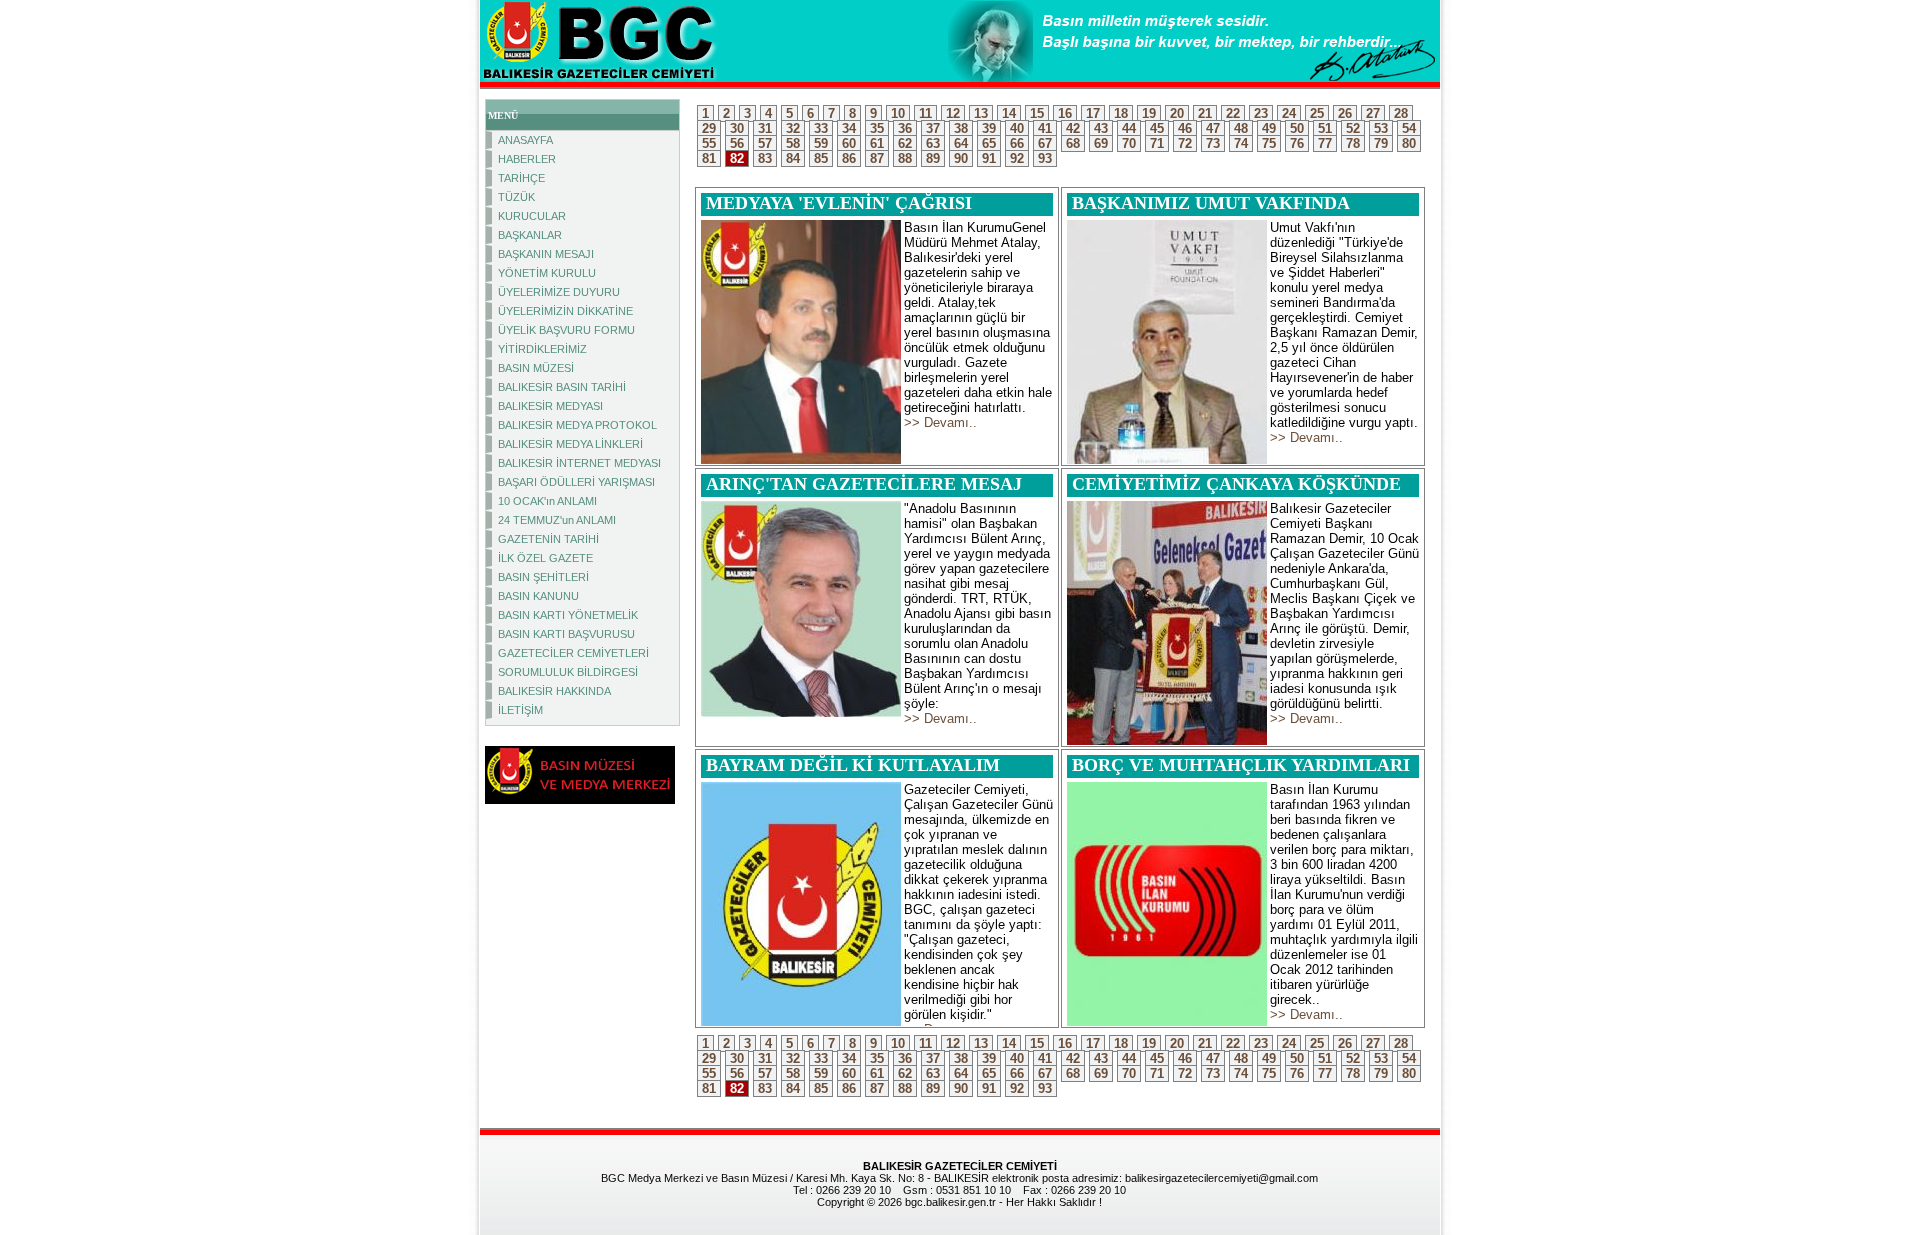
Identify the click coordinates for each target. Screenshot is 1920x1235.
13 (981, 113)
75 (1269, 143)
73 (1213, 143)
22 (1233, 113)
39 (989, 128)
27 (1373, 113)
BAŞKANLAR (530, 235)
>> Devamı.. (940, 422)
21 (1205, 113)
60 (849, 143)
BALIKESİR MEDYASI (550, 406)
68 (1073, 143)
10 (898, 113)
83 (765, 158)
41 (1045, 128)
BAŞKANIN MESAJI (546, 254)
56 (737, 143)
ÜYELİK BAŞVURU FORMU (566, 330)
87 (877, 158)
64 (961, 143)
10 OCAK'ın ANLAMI (547, 501)
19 (1149, 113)
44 (1129, 128)
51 (1325, 128)
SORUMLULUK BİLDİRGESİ (568, 672)
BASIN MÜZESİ (536, 368)
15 (1037, 113)
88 (905, 158)
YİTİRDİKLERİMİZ (542, 349)
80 (1409, 143)
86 (849, 158)
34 (849, 128)
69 (1101, 143)
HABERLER (527, 159)
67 (1045, 143)
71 (1157, 143)
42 (1073, 128)
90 (961, 158)
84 (793, 158)
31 (765, 128)
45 (1157, 128)
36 (905, 128)
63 (933, 143)
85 (821, 158)
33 (821, 128)
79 (1381, 143)
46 (1185, 128)
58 (793, 143)
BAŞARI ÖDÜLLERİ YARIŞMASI (576, 482)
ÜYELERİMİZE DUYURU (559, 292)
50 (1297, 128)
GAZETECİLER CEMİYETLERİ (573, 653)
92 (1017, 158)
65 (989, 143)
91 (989, 158)
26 (1345, 113)
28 (1401, 113)
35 (877, 128)
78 (1353, 143)
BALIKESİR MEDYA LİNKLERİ (570, 444)
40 (1017, 128)
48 (1241, 128)
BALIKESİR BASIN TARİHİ (562, 387)
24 (1289, 113)
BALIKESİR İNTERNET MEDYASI (579, 463)
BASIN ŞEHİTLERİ (543, 577)
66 (1017, 143)
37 (933, 128)
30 (737, 128)
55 (709, 143)
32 (793, 128)
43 (1101, 128)
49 (1269, 128)
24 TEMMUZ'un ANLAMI (557, 520)
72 (1185, 143)
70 (1129, 143)
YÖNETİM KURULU (547, 273)
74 (1241, 143)
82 (737, 158)
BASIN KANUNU (538, 596)
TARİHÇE (521, 178)
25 (1317, 113)
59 (821, 143)
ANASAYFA (525, 140)
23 (1261, 113)
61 (877, 143)
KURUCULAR (532, 216)
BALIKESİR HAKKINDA (554, 691)
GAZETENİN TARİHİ (548, 539)
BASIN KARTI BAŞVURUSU (566, 634)
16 (1065, 113)
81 (709, 158)
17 (1093, 113)
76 (1297, 143)
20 (1177, 113)
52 (1353, 128)
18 (1121, 113)
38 (961, 128)
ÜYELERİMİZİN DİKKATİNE (565, 311)
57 (765, 143)
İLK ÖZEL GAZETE (545, 558)
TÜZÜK (516, 197)
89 (933, 158)
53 (1381, 128)
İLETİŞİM (520, 710)
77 (1325, 143)
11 (925, 113)
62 (905, 143)
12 (953, 113)
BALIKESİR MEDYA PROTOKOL (577, 425)
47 (1213, 128)
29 (709, 128)
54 (1409, 128)
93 (1045, 158)
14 (1009, 113)
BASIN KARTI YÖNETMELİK (568, 615)
